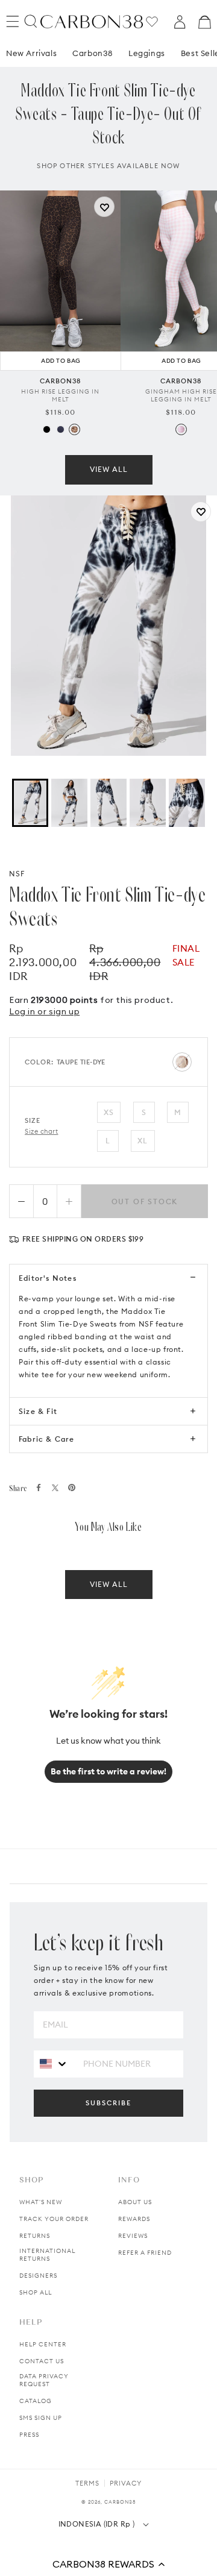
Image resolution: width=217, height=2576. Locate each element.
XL (143, 1141)
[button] (108, 2564)
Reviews (133, 2236)
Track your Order (54, 2219)
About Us (135, 2202)
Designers (38, 2276)
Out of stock (145, 1202)
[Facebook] (39, 1487)
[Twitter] (55, 1488)
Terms (87, 2483)
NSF (17, 874)
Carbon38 (93, 53)
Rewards (134, 2219)
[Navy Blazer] (61, 429)
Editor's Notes (48, 1278)
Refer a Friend (145, 2253)
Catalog (36, 2401)
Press (29, 2435)
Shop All (36, 2292)
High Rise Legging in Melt (60, 395)
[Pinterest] (72, 1487)
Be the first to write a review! (108, 1771)
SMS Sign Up (41, 2418)
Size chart (42, 1131)
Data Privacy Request (44, 2380)
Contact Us (42, 2361)
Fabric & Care (47, 1439)
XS (109, 1112)
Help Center (43, 2344)
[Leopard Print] (74, 429)
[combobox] (54, 2063)
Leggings (147, 53)
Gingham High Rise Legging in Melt (181, 395)
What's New (41, 2202)
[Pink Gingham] (181, 429)
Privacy (126, 2483)
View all (109, 469)
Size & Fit (38, 1411)
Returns (35, 2236)
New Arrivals (31, 53)
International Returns (47, 2255)
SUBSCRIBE (108, 2103)
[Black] (47, 429)
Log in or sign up (44, 1011)
